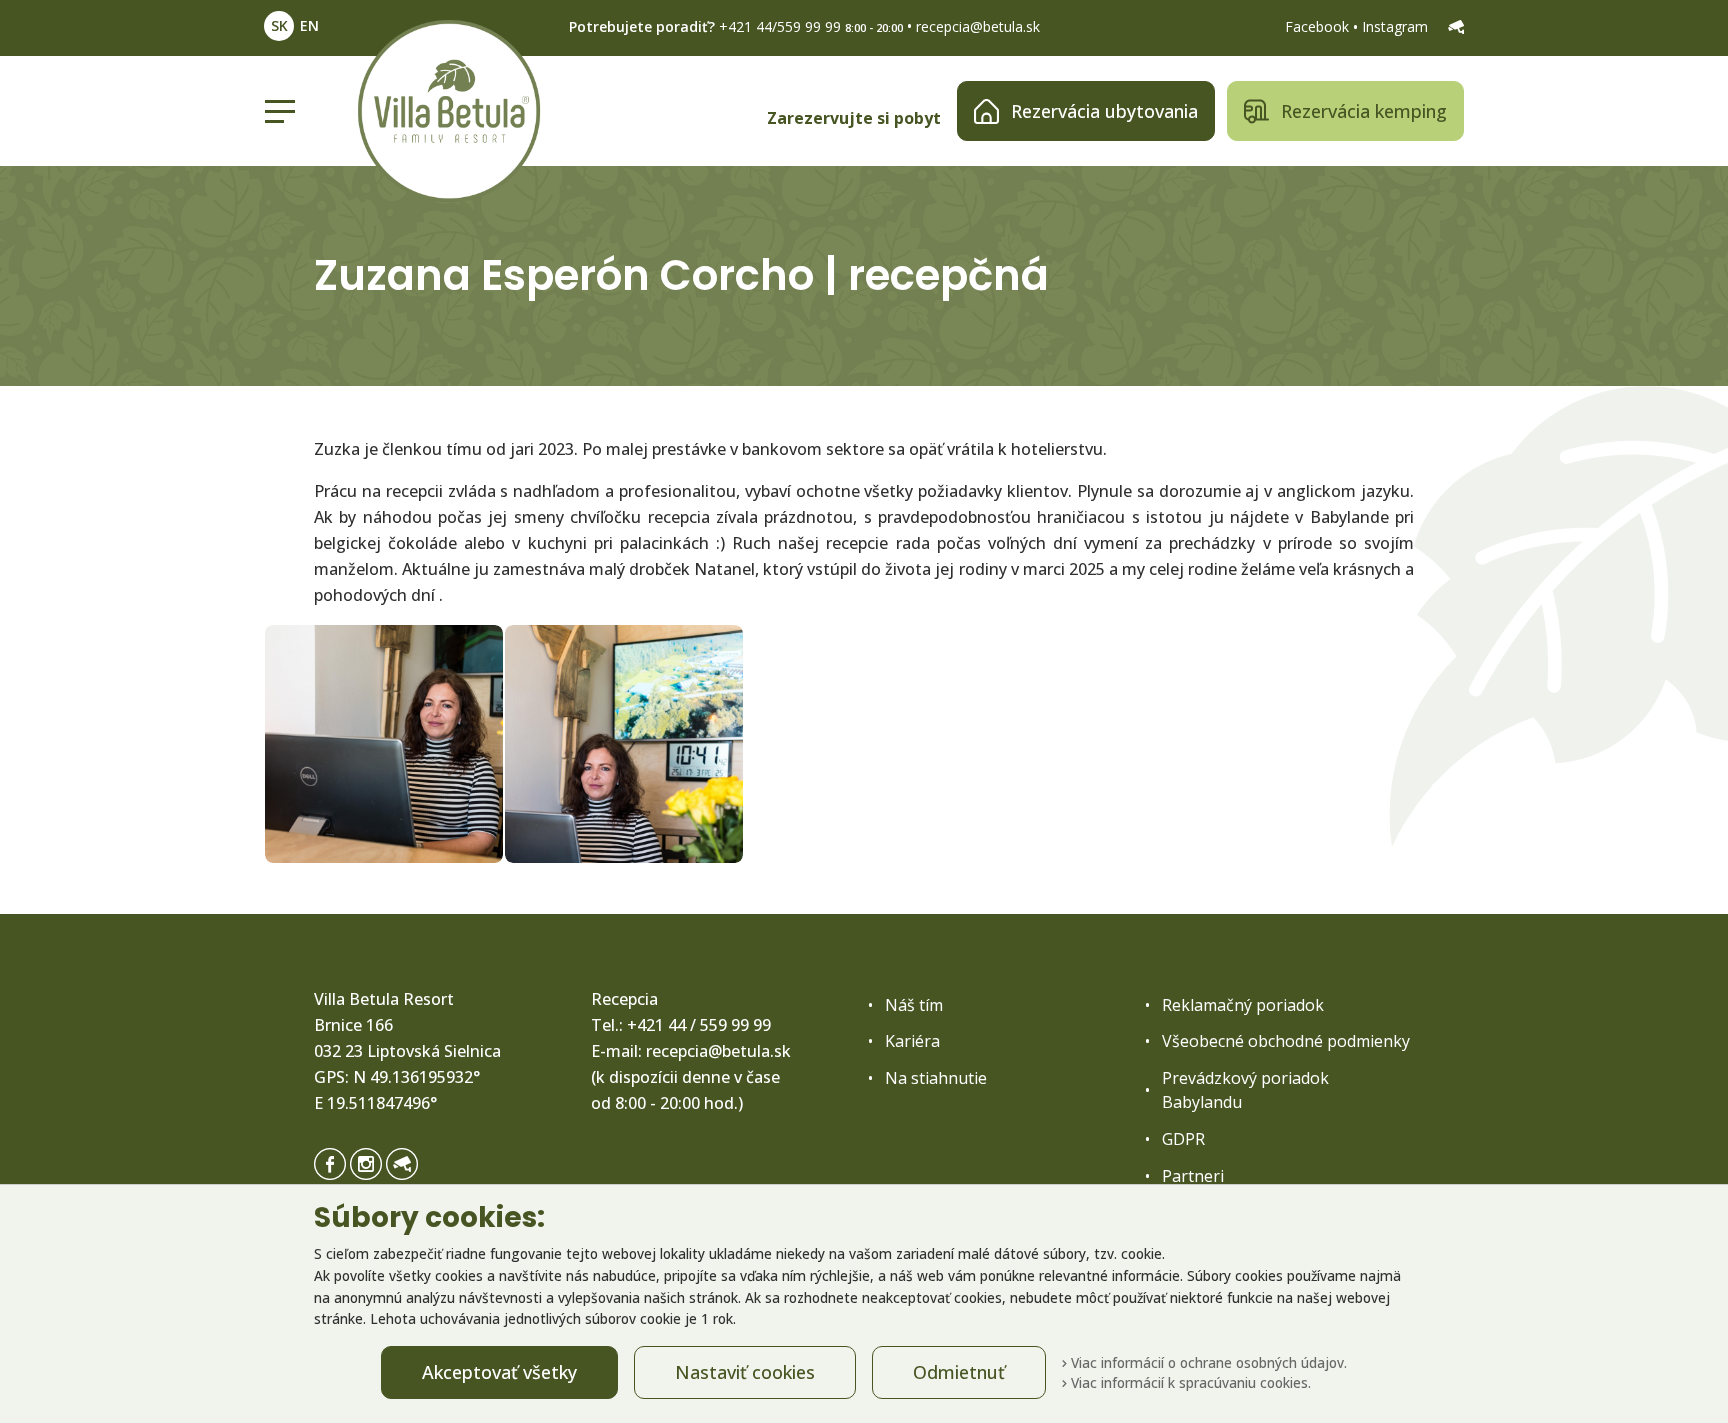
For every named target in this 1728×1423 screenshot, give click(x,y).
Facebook (1319, 26)
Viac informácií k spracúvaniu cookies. (1189, 1382)
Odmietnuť (959, 1372)
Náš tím (914, 1005)
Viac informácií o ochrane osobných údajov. (1207, 1362)
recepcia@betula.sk (978, 26)
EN (309, 25)
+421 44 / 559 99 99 (699, 1025)
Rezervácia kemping (1364, 111)
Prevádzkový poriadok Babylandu (1245, 1090)
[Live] (1456, 26)
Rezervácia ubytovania (1104, 111)
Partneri (1193, 1176)
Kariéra (912, 1041)
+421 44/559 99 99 (780, 26)
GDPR (1183, 1139)
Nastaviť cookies (745, 1372)
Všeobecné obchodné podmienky (1286, 1041)
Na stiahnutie (936, 1078)
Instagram (1397, 26)
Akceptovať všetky (499, 1372)
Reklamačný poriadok (1243, 1005)
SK (279, 25)
